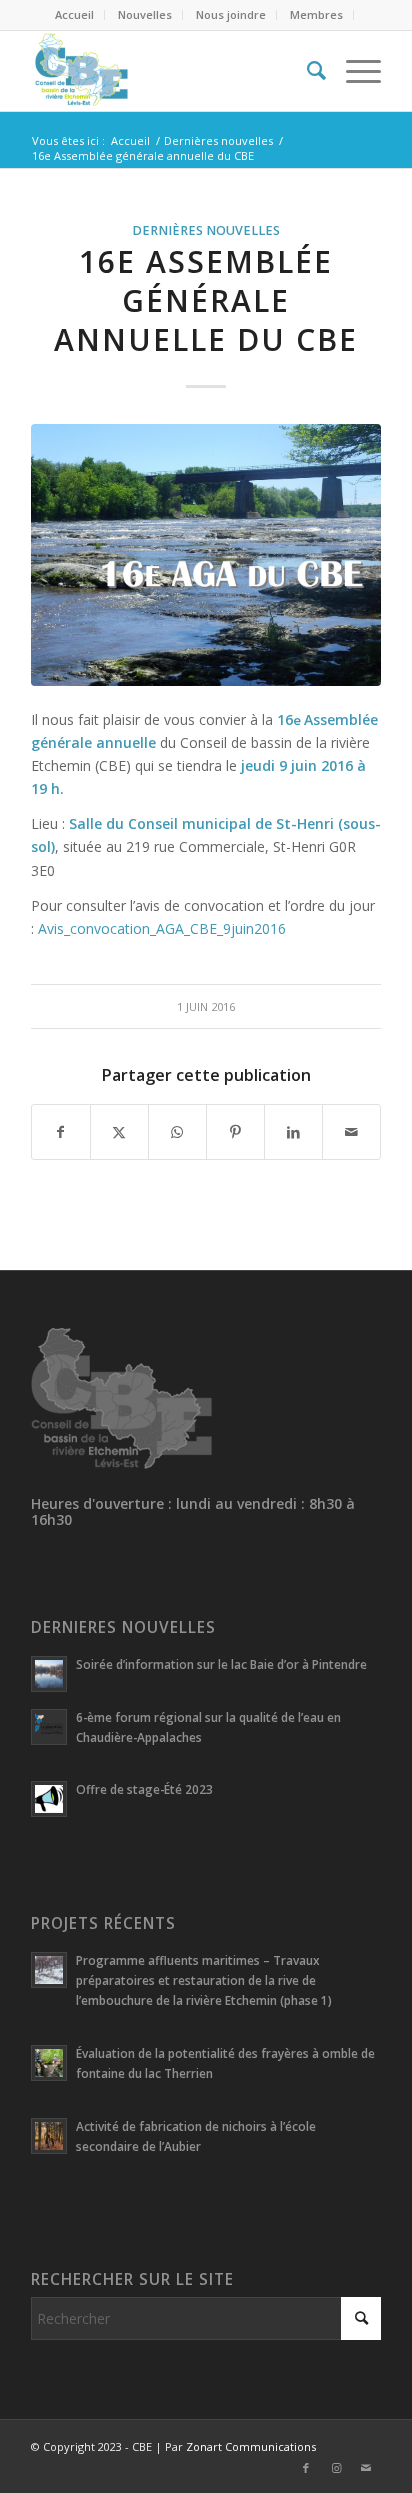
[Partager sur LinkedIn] (293, 1132)
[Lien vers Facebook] (306, 2468)
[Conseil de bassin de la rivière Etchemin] (171, 71)
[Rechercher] (306, 71)
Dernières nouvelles (206, 230)
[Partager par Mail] (351, 1132)
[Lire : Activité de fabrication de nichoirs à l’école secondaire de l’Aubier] (49, 2136)
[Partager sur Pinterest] (235, 1132)
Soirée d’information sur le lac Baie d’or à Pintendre (221, 1664)
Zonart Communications (251, 2446)
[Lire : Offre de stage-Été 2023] (49, 1799)
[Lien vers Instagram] (336, 2468)
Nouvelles (145, 14)
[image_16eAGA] (206, 555)
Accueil (74, 14)
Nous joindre (231, 14)
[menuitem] (75, 15)
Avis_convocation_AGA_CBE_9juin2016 (162, 928)
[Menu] (353, 71)
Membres (316, 14)
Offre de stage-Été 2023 (144, 1789)
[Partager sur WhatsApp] (177, 1132)
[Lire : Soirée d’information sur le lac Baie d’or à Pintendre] (49, 1674)
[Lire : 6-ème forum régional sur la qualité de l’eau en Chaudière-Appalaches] (49, 1727)
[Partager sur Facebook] (61, 1132)
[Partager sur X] (119, 1132)
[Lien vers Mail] (366, 2468)
